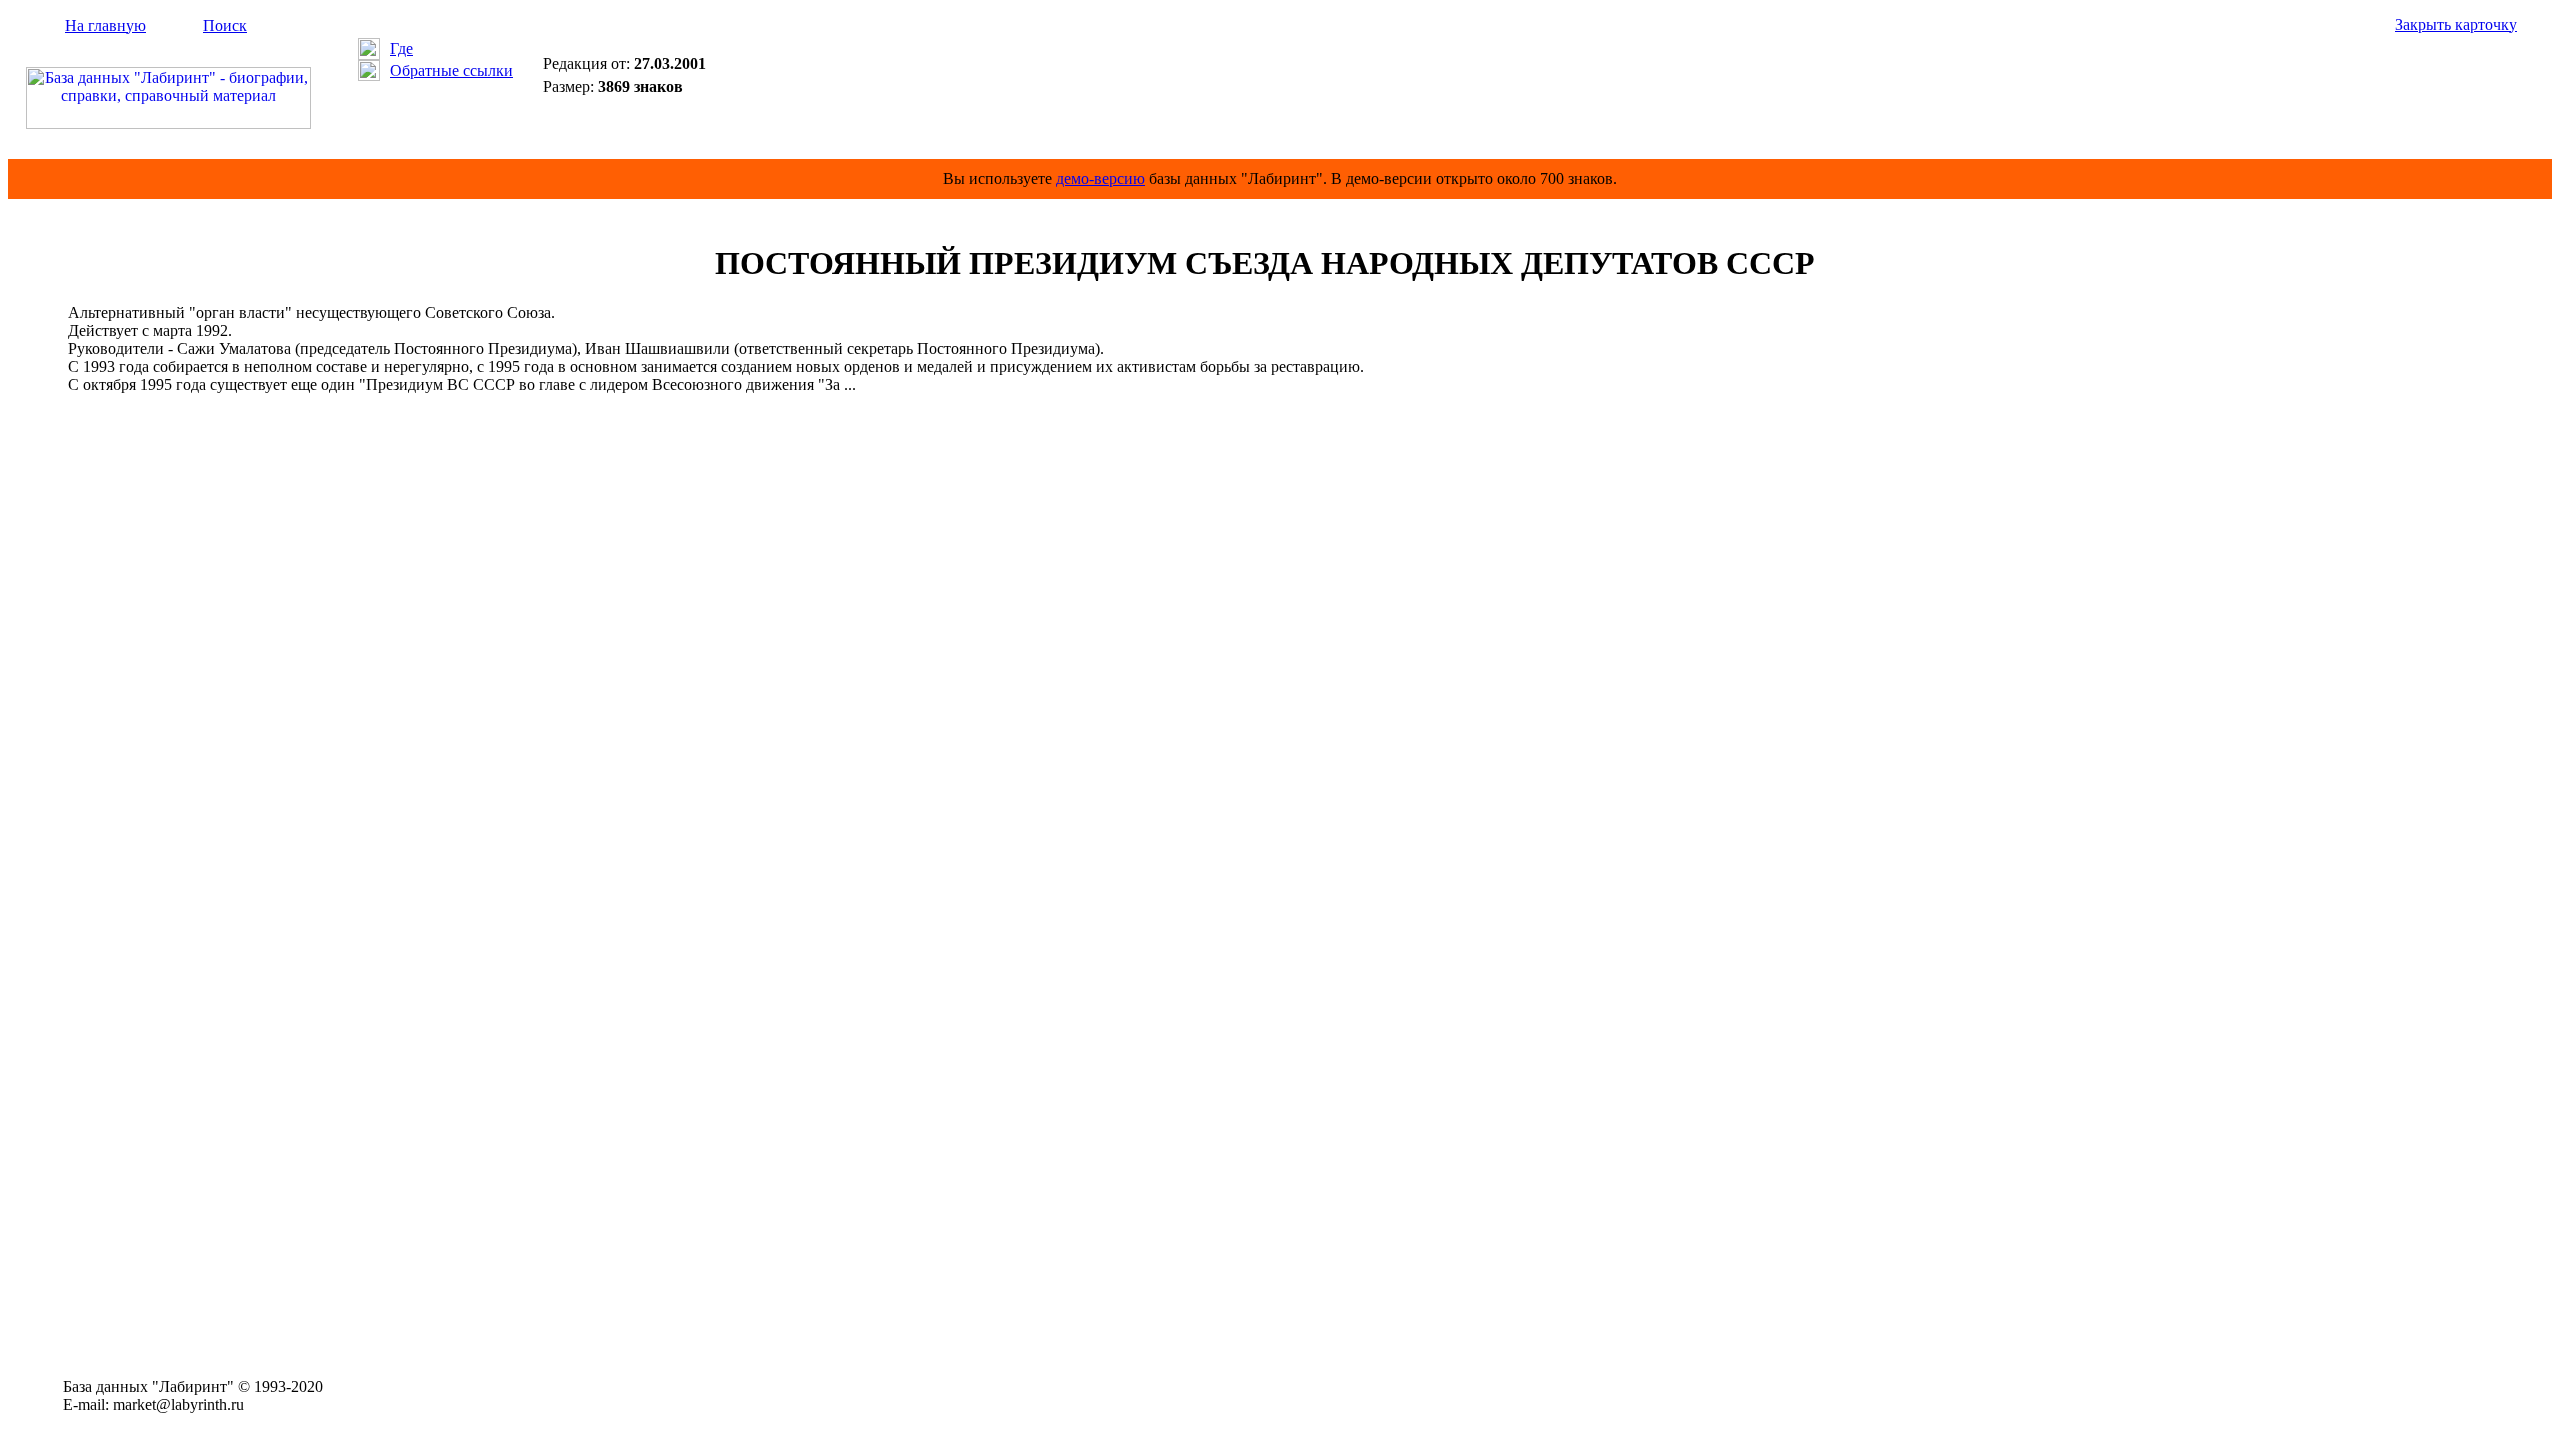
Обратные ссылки (451, 70)
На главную (105, 25)
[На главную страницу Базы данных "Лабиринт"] (168, 123)
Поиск (225, 25)
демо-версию (1100, 178)
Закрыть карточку (2456, 24)
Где (401, 48)
